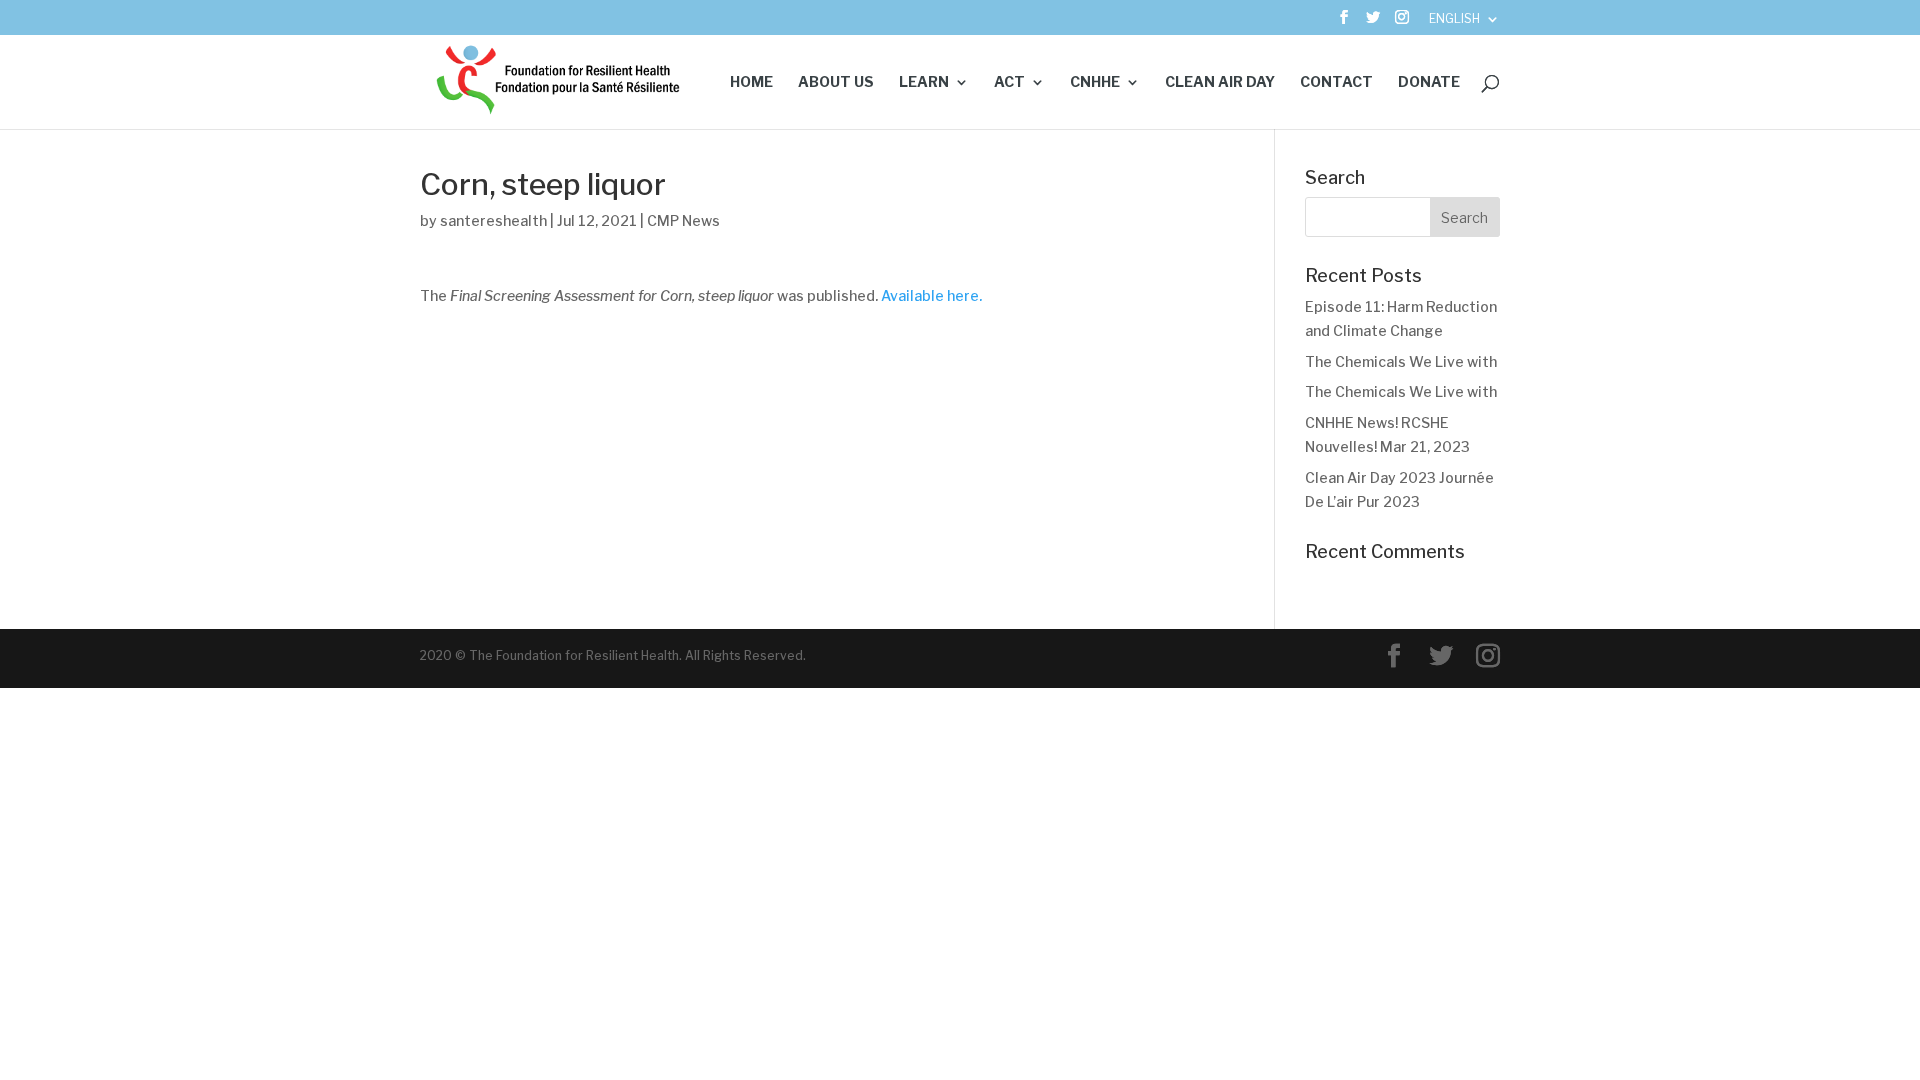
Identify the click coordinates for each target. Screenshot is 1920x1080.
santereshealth (493, 220)
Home (751, 82)
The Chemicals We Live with (1401, 361)
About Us (836, 82)
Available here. (931, 295)
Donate (1429, 82)
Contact (1336, 82)
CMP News (683, 220)
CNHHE (1095, 82)
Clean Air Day (1220, 82)
